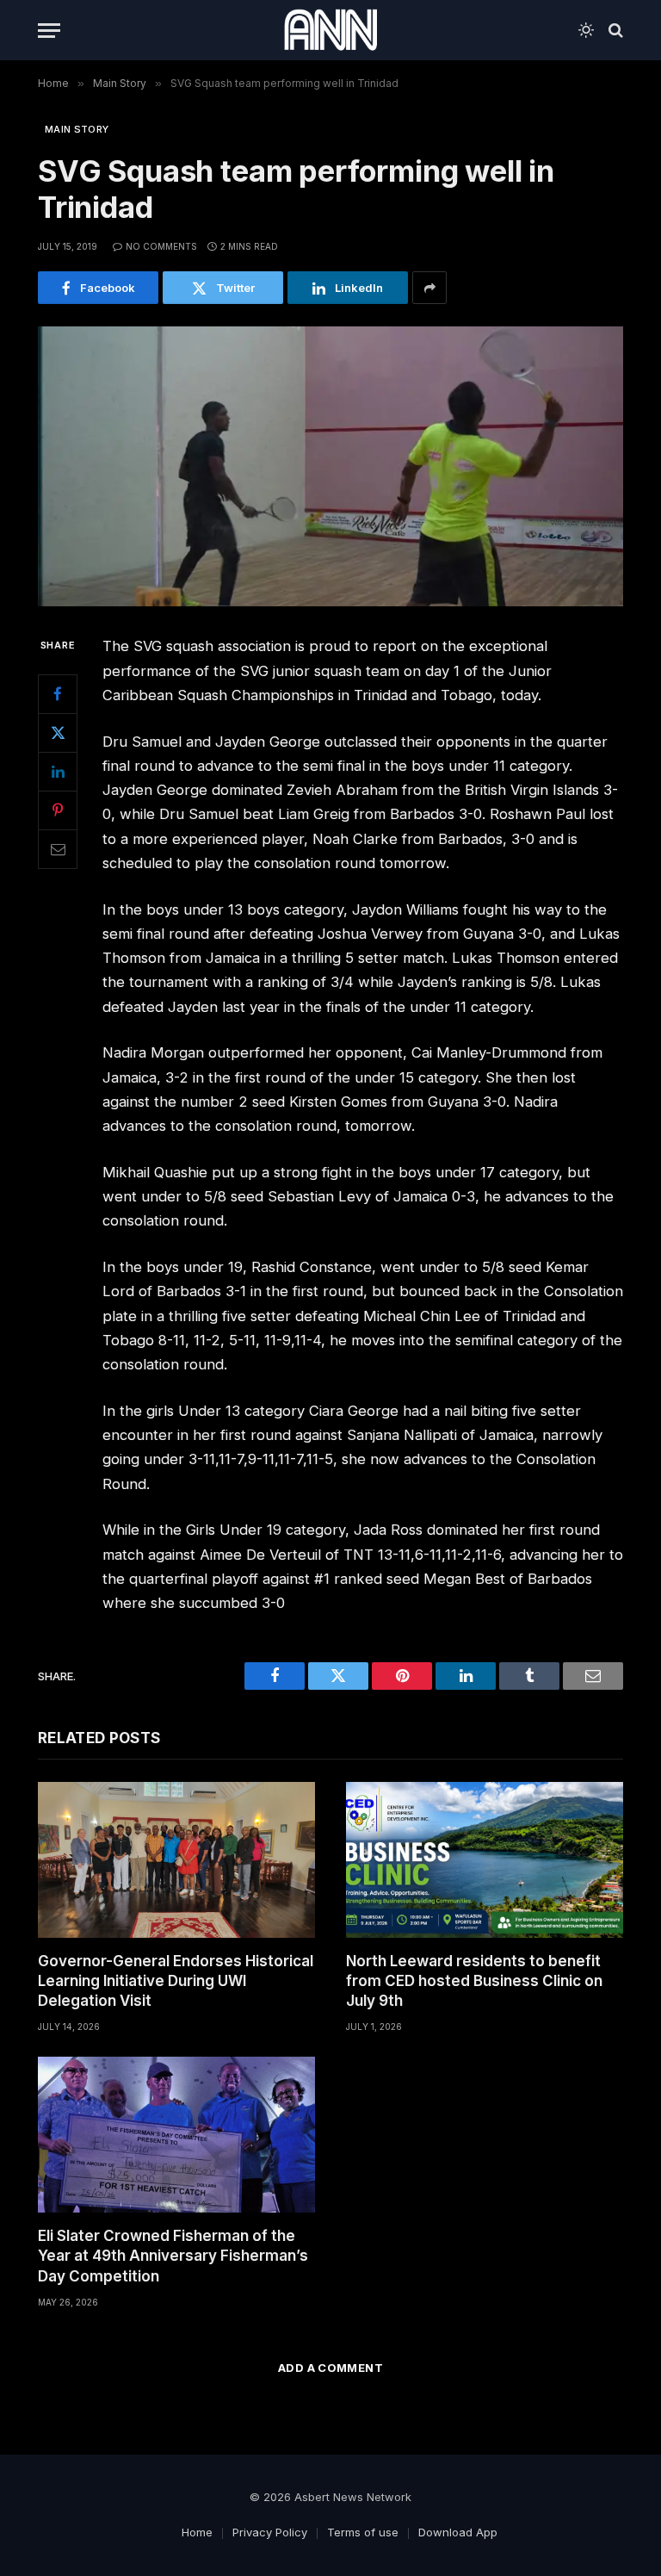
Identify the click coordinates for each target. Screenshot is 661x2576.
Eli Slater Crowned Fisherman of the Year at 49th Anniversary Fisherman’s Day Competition (173, 2256)
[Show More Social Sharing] (429, 288)
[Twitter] (58, 733)
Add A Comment (330, 2368)
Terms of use (363, 2532)
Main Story (77, 129)
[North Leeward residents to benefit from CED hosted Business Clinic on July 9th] (485, 1860)
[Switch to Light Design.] (586, 30)
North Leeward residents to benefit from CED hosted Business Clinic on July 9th (474, 1981)
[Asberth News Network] (330, 30)
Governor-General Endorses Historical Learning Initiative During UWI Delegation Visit (176, 1981)
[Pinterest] (58, 810)
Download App (458, 2532)
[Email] (58, 849)
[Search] (614, 31)
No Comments (161, 246)
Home (197, 2532)
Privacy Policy (270, 2532)
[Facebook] (58, 694)
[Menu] (49, 31)
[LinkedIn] (58, 772)
